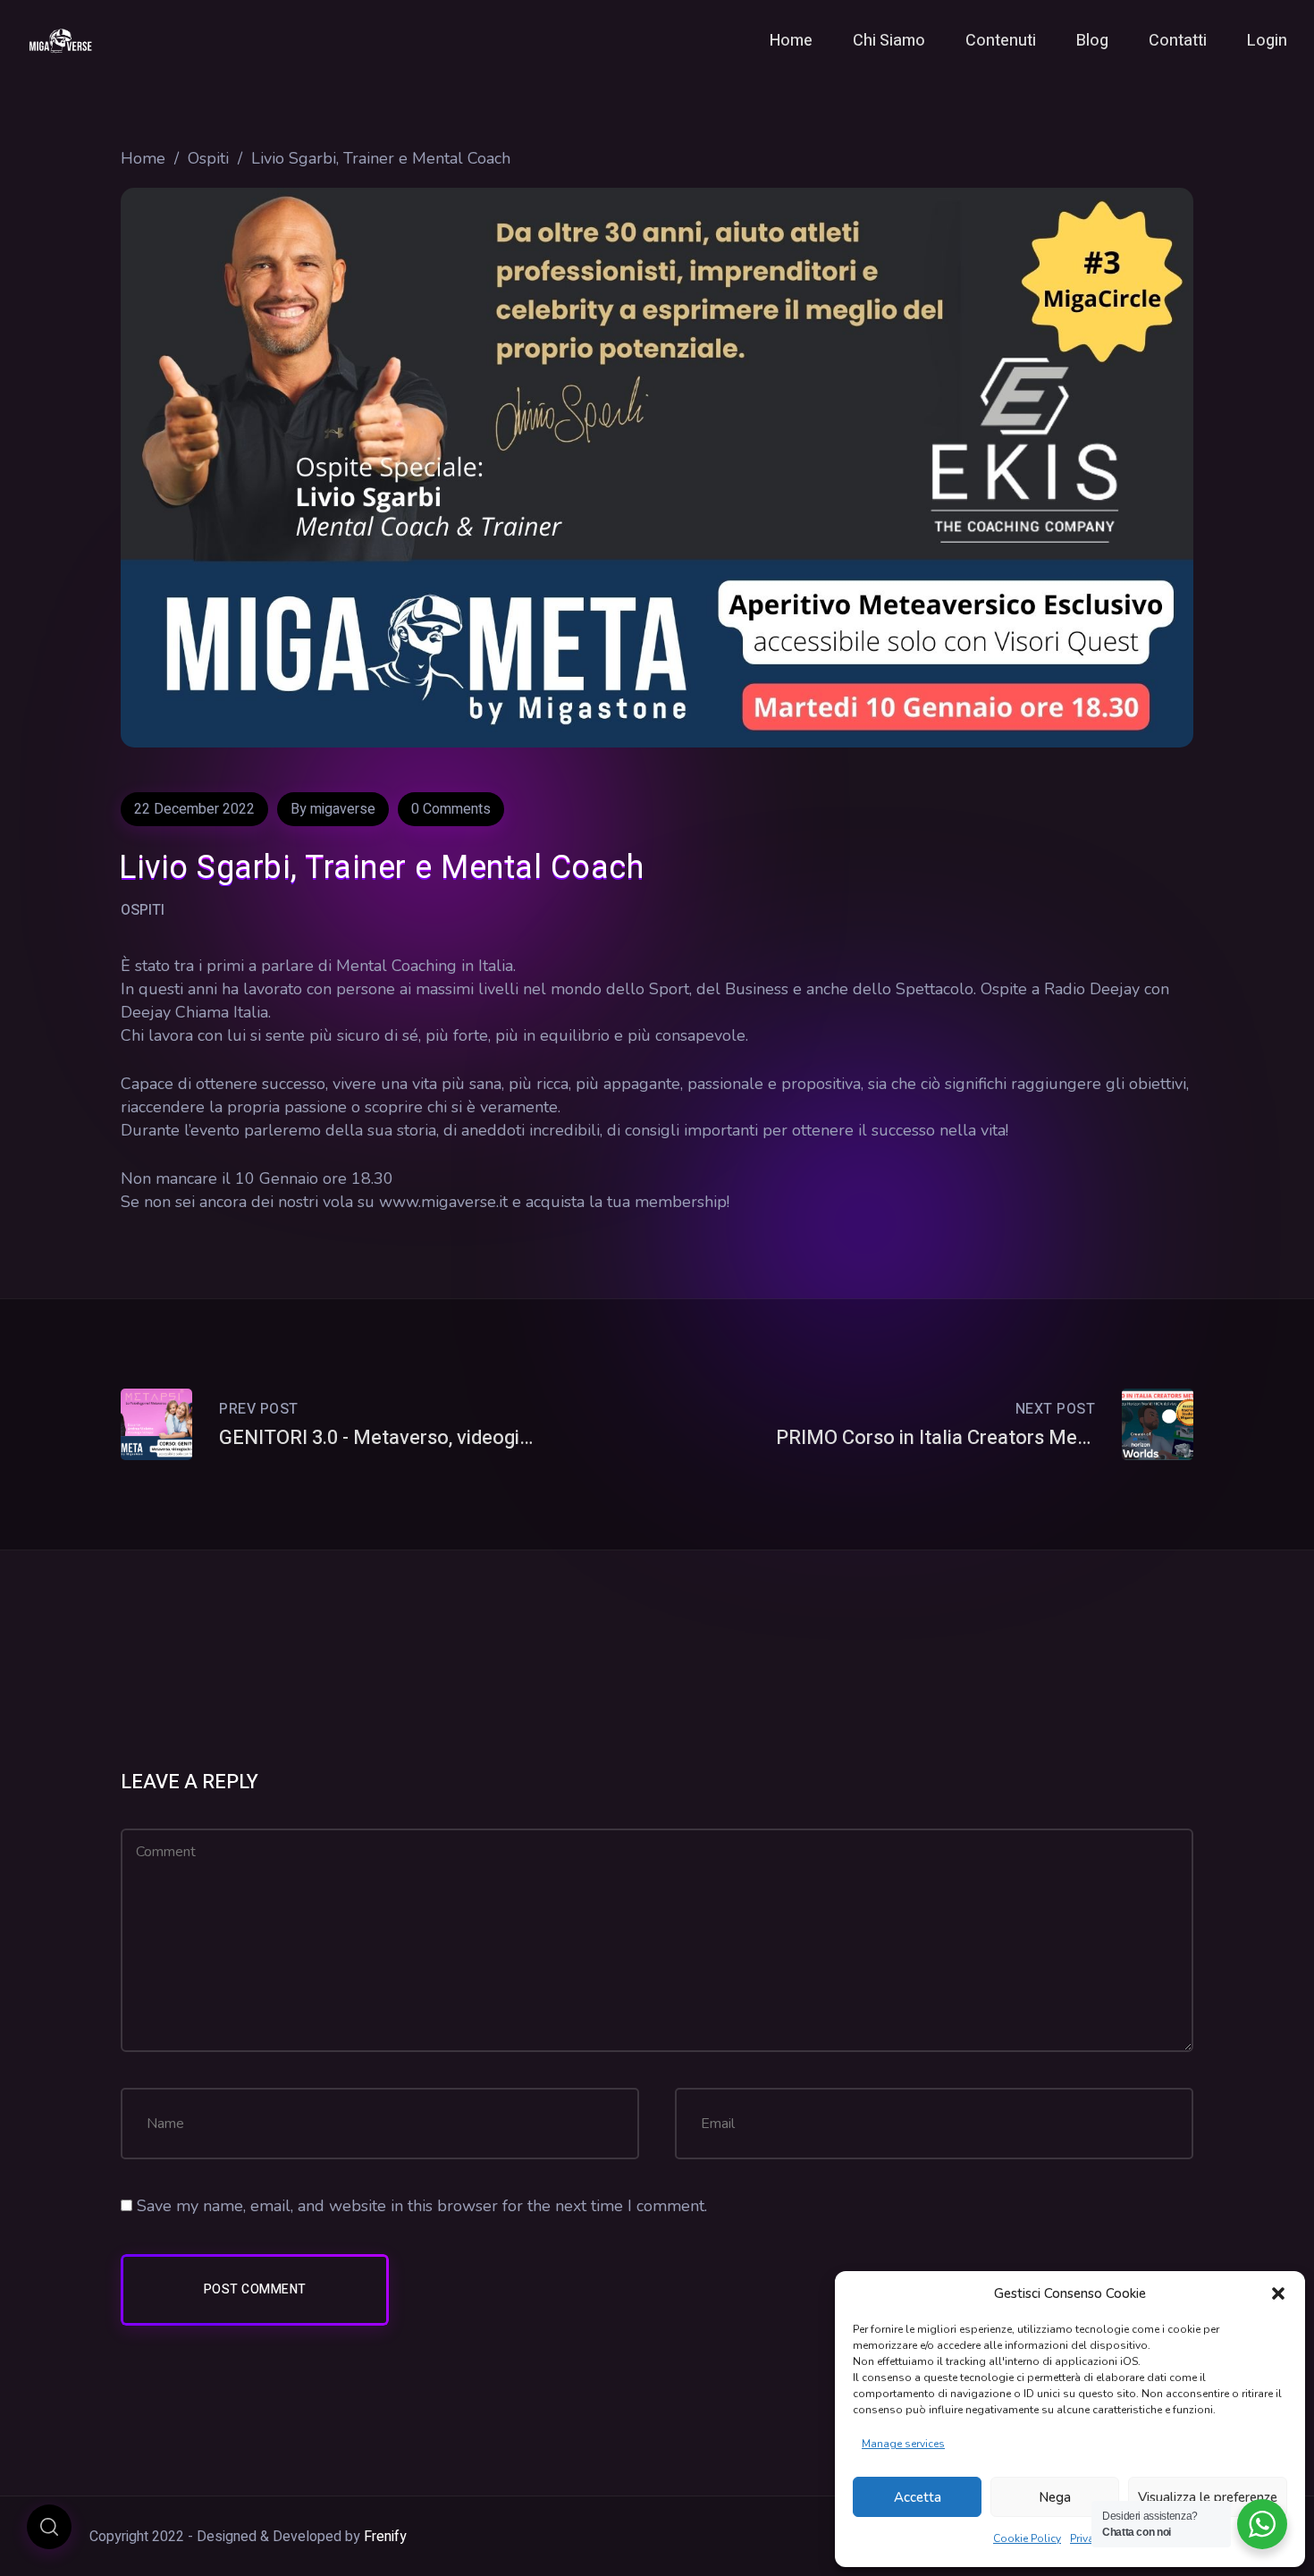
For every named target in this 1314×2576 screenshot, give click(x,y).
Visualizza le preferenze (1208, 2497)
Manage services (903, 2444)
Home (143, 158)
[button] (1278, 2293)
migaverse (343, 809)
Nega (1055, 2497)
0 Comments (451, 809)
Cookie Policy (1027, 2538)
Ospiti (208, 158)
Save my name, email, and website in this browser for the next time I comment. (422, 2206)
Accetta (918, 2497)
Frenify (385, 2537)
